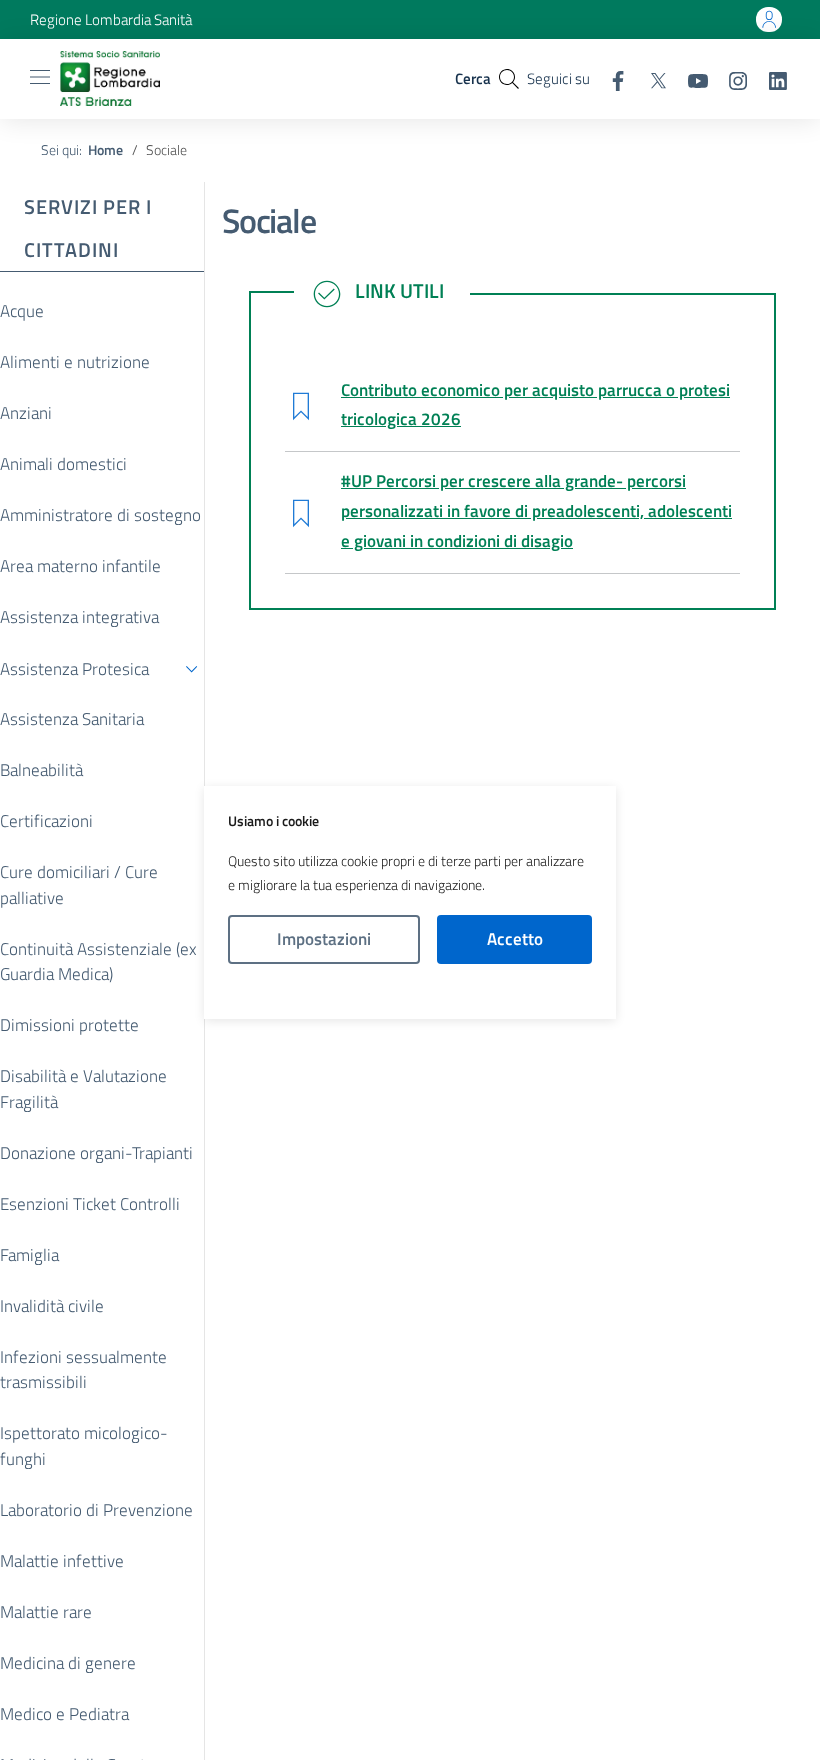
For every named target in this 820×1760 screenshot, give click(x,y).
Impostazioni (324, 939)
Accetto (515, 939)
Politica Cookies (410, 992)
